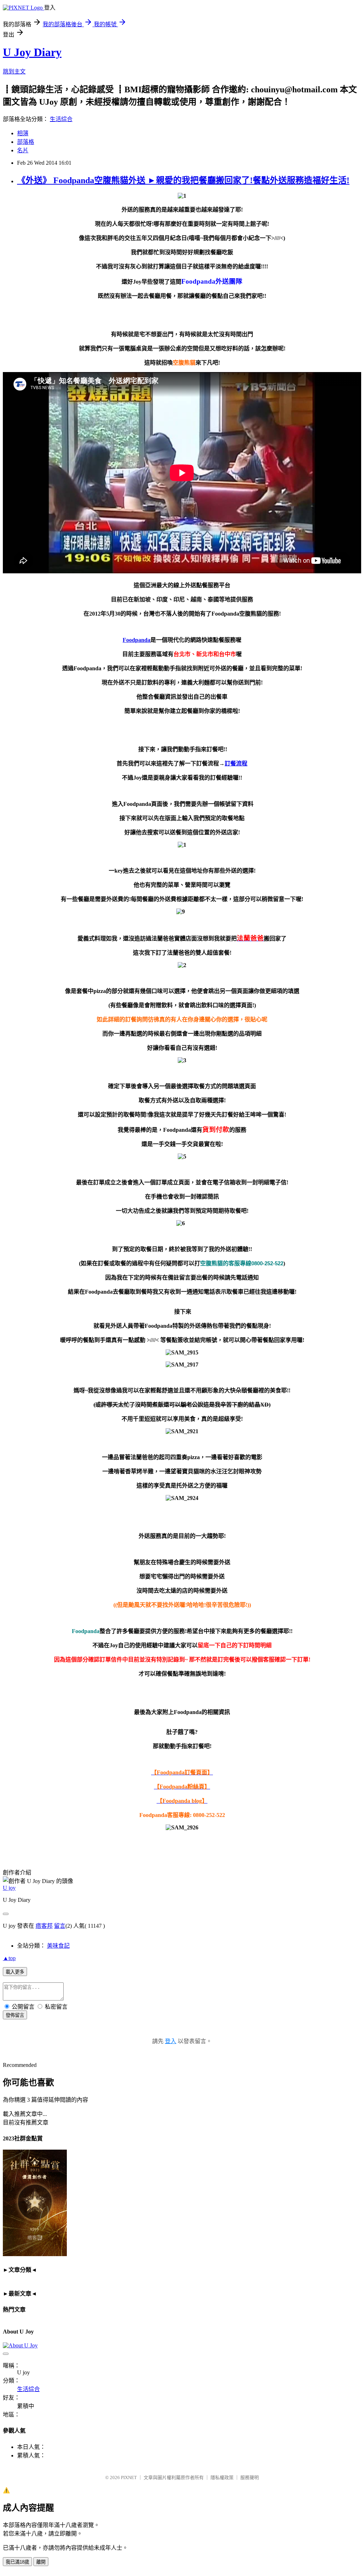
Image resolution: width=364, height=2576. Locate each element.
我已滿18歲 (17, 2562)
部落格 (26, 142)
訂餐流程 (236, 763)
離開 (41, 2562)
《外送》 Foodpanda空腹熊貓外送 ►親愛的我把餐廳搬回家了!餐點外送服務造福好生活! (183, 180)
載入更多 (15, 1972)
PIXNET (129, 2477)
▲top (9, 1958)
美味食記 (58, 1946)
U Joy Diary (32, 52)
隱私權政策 (222, 2477)
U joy (9, 1888)
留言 (60, 1926)
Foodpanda (136, 640)
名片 (23, 150)
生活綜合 (61, 119)
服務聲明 (250, 2477)
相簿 (23, 133)
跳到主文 (14, 72)
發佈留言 (15, 2015)
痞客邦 (44, 1926)
